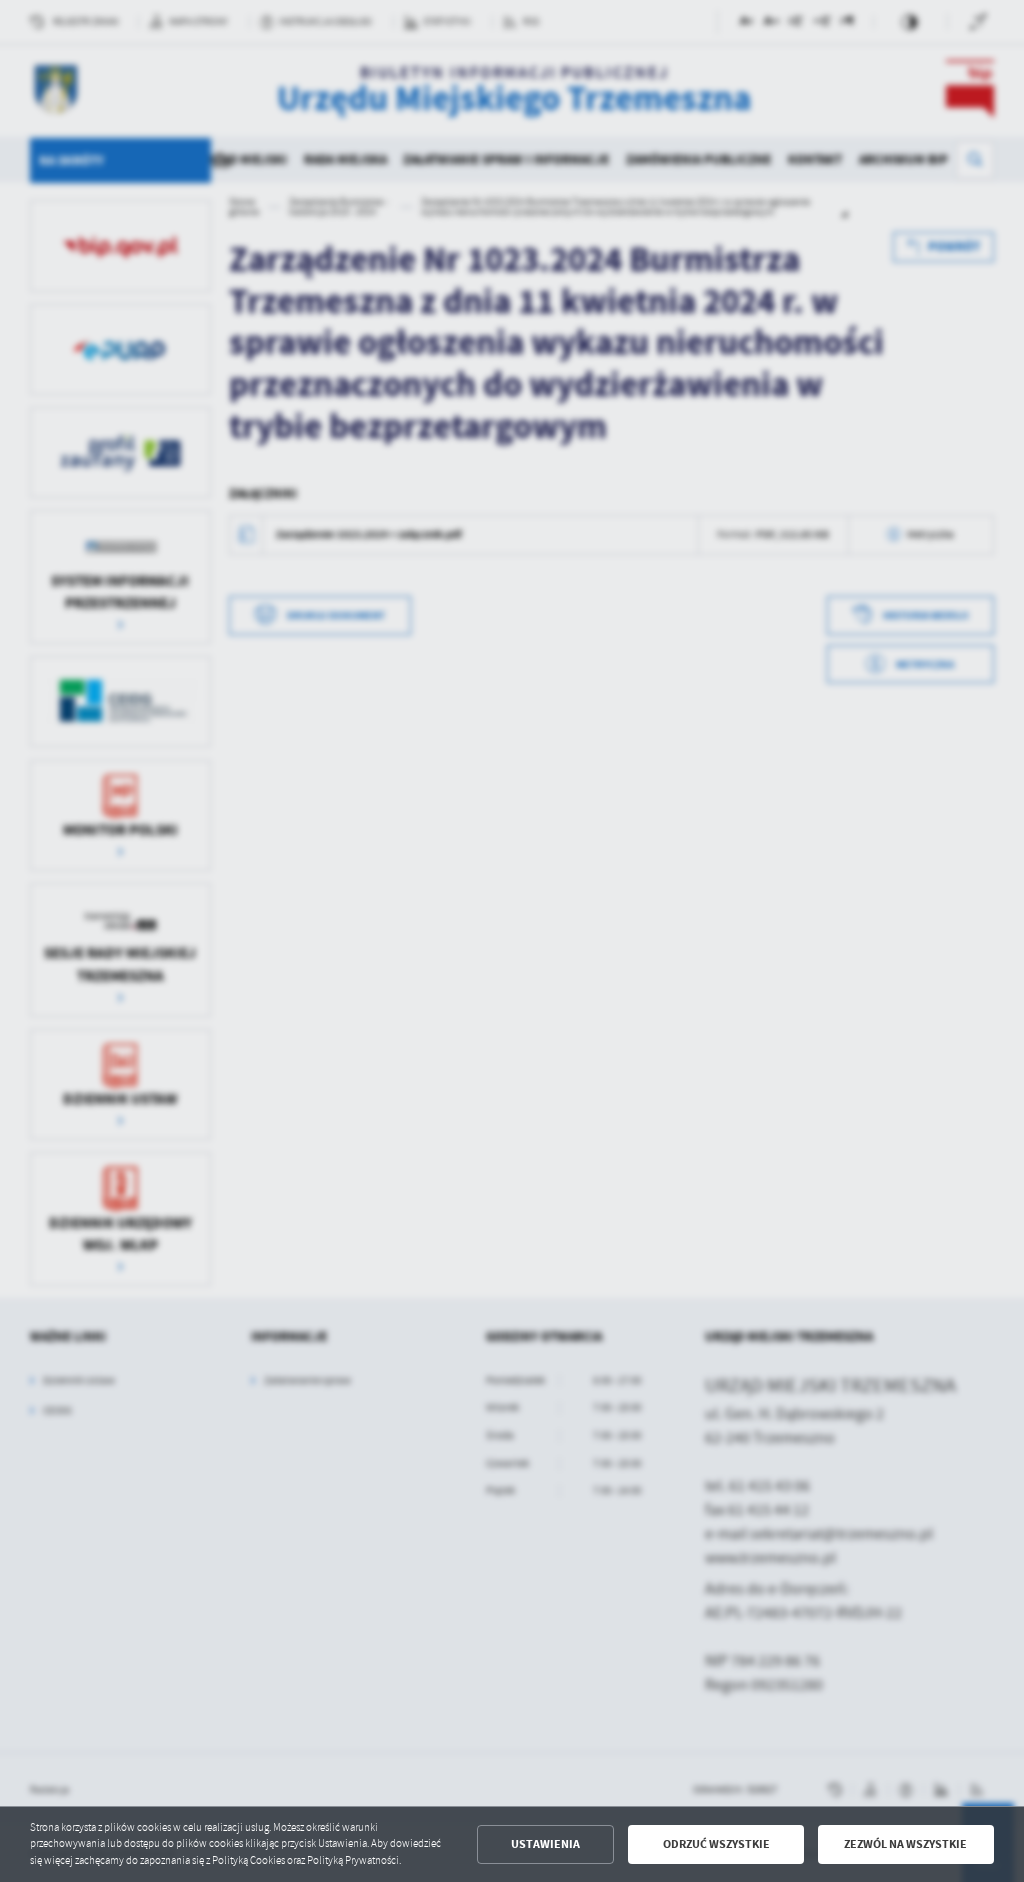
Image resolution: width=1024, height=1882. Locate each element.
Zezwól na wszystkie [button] (905, 1844)
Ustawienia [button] (545, 1844)
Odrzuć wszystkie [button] (716, 1844)
